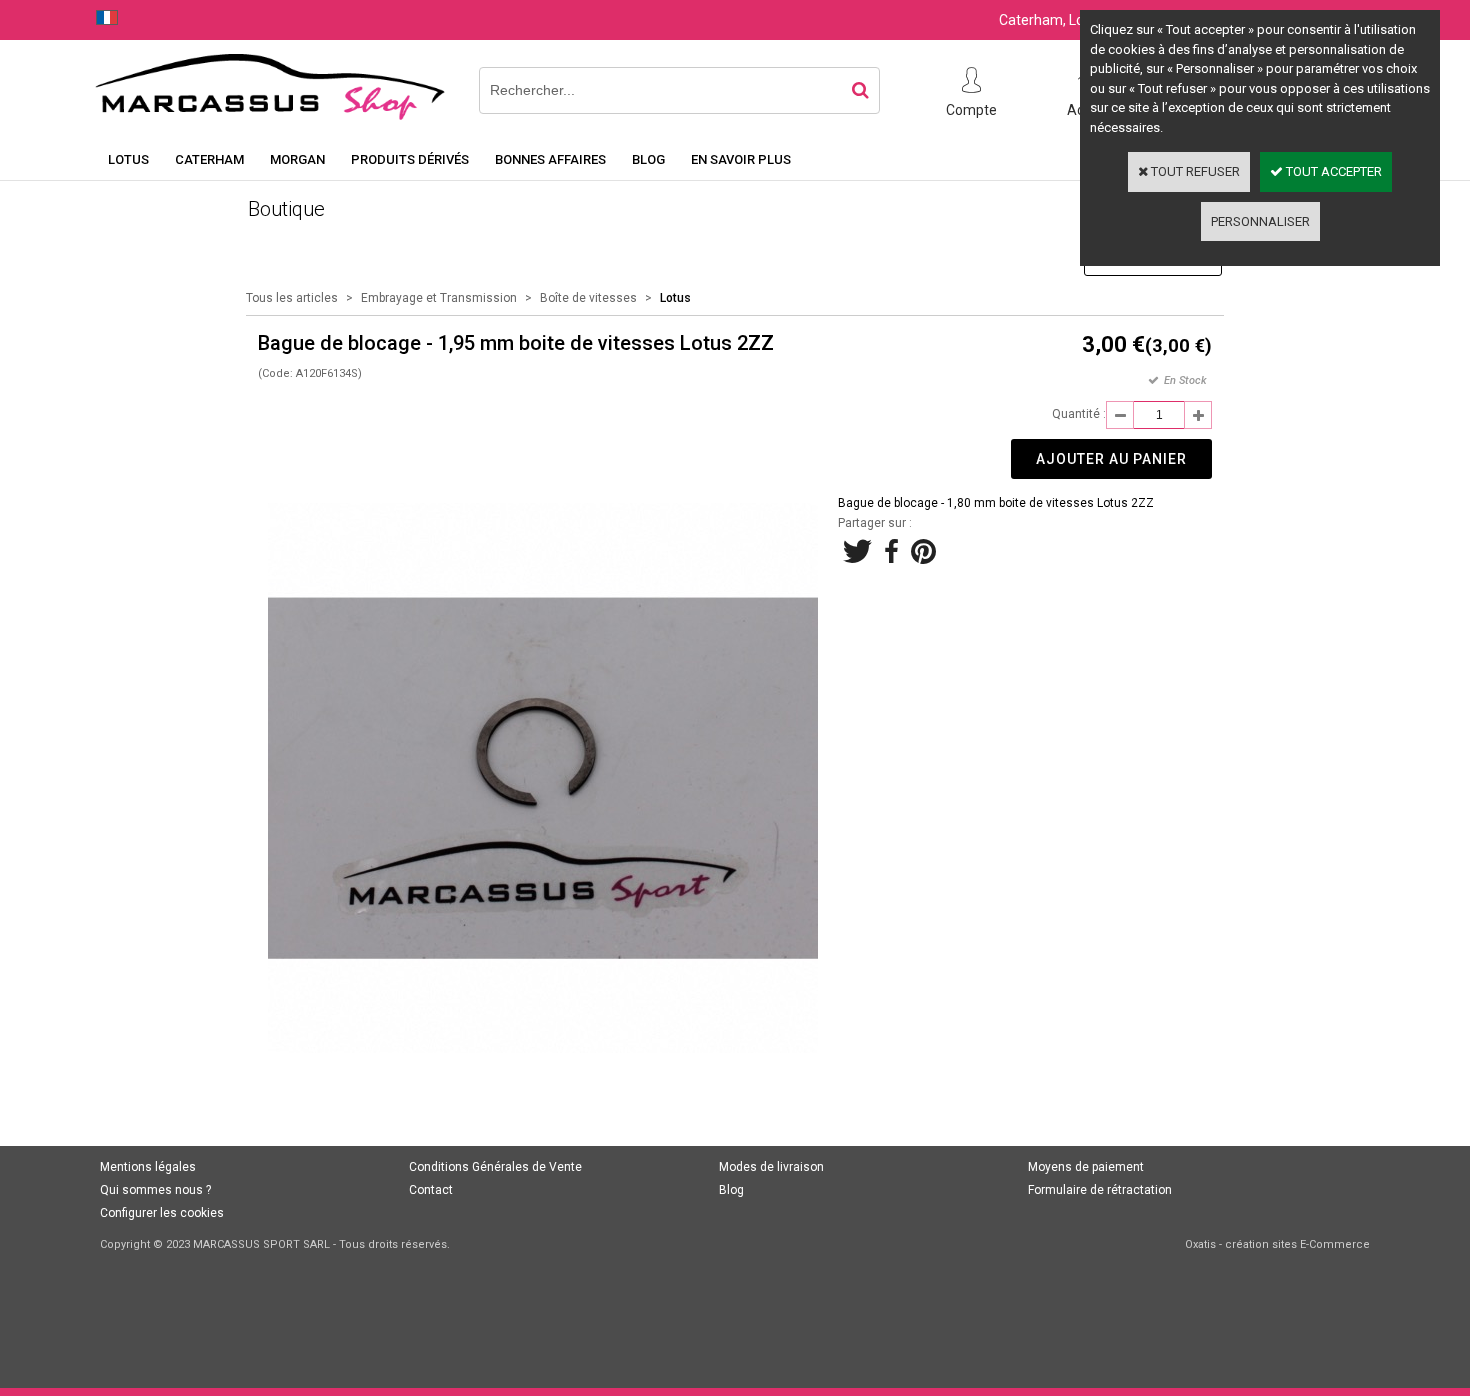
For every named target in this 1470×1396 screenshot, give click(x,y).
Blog (648, 159)
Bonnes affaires (550, 159)
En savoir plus (741, 159)
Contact (431, 1190)
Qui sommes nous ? (155, 1190)
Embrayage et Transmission (439, 298)
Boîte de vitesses (588, 298)
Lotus (128, 159)
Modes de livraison (771, 1167)
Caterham (209, 159)
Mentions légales (148, 1167)
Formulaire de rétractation (1100, 1190)
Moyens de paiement (1086, 1167)
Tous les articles (292, 298)
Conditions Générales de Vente (495, 1167)
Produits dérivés (410, 159)
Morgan (297, 159)
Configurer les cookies (162, 1213)
